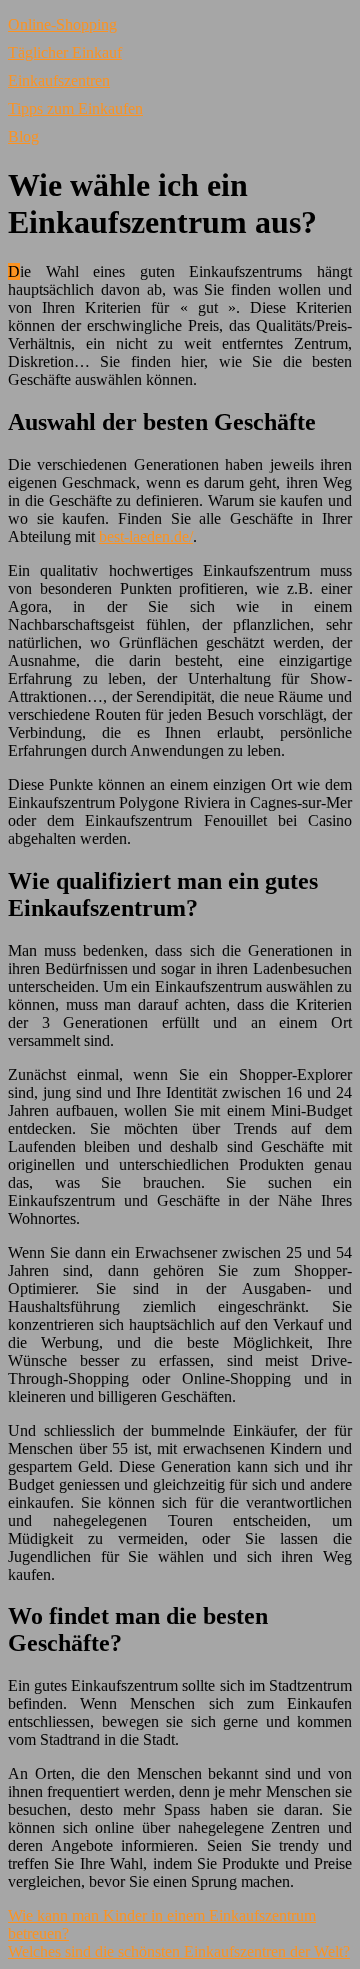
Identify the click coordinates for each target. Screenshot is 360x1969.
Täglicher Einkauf (65, 52)
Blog (23, 136)
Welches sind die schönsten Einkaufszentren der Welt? (179, 1951)
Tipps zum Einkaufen (75, 108)
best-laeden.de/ (146, 536)
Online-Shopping (62, 24)
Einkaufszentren (59, 80)
